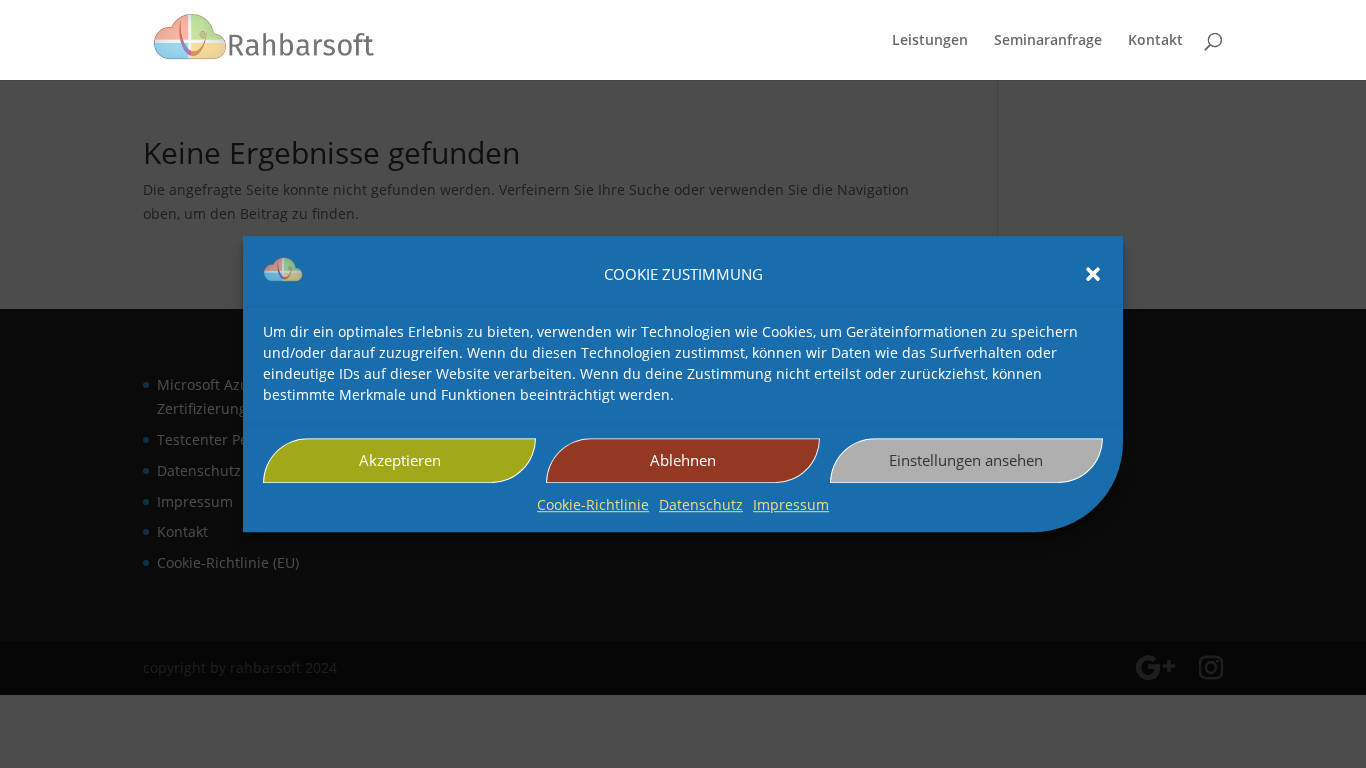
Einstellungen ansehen (966, 461)
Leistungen (930, 41)
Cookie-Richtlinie (593, 504)
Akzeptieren (400, 461)
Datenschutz (701, 504)
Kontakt (1155, 41)
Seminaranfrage (1048, 41)
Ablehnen (683, 461)
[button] (1093, 275)
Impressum (791, 504)
